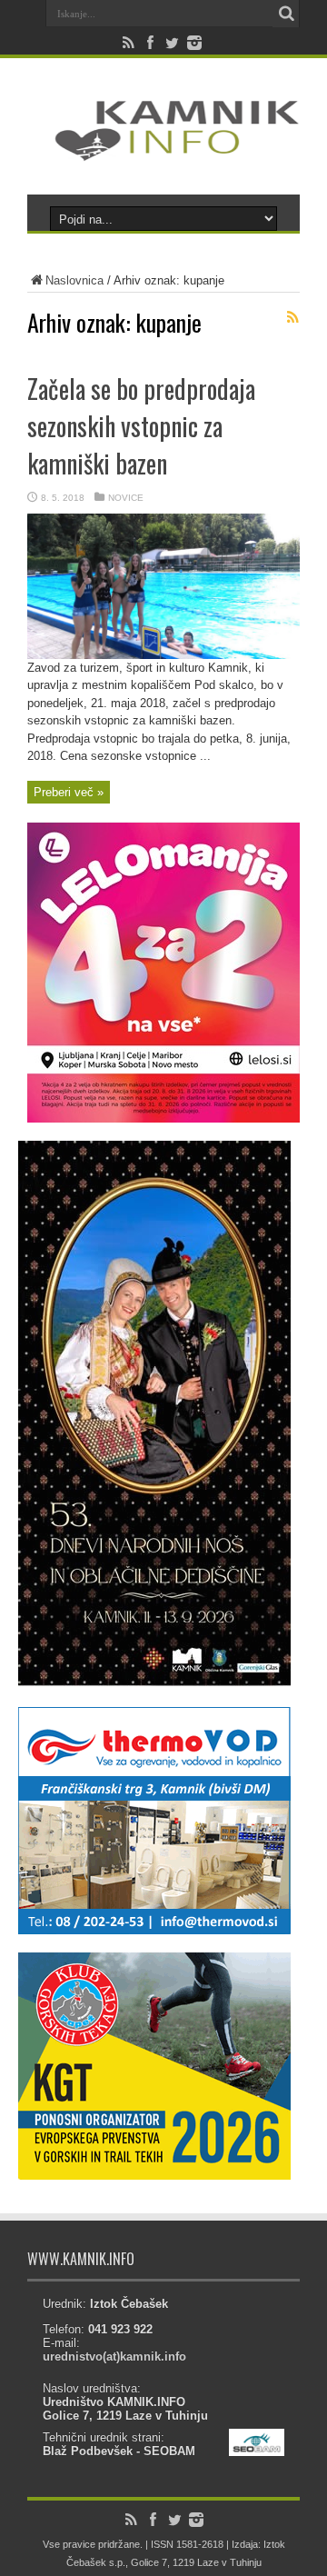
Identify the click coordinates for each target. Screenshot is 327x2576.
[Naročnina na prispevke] (292, 317)
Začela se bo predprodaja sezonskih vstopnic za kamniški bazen (141, 426)
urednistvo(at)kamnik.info (114, 2356)
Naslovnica (74, 280)
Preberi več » (69, 792)
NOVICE (126, 498)
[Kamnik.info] (163, 149)
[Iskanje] (286, 14)
